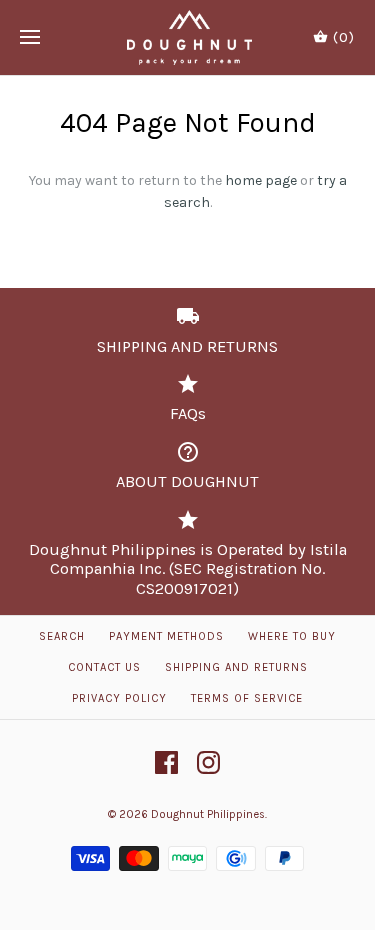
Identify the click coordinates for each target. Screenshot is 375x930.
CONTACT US (104, 667)
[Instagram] (208, 762)
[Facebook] (166, 762)
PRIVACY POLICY (119, 698)
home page (261, 180)
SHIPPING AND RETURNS (236, 667)
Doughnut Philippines (208, 814)
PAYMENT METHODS (166, 636)
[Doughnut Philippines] (187, 37)
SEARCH (62, 636)
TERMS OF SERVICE (247, 698)
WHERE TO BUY (292, 636)
